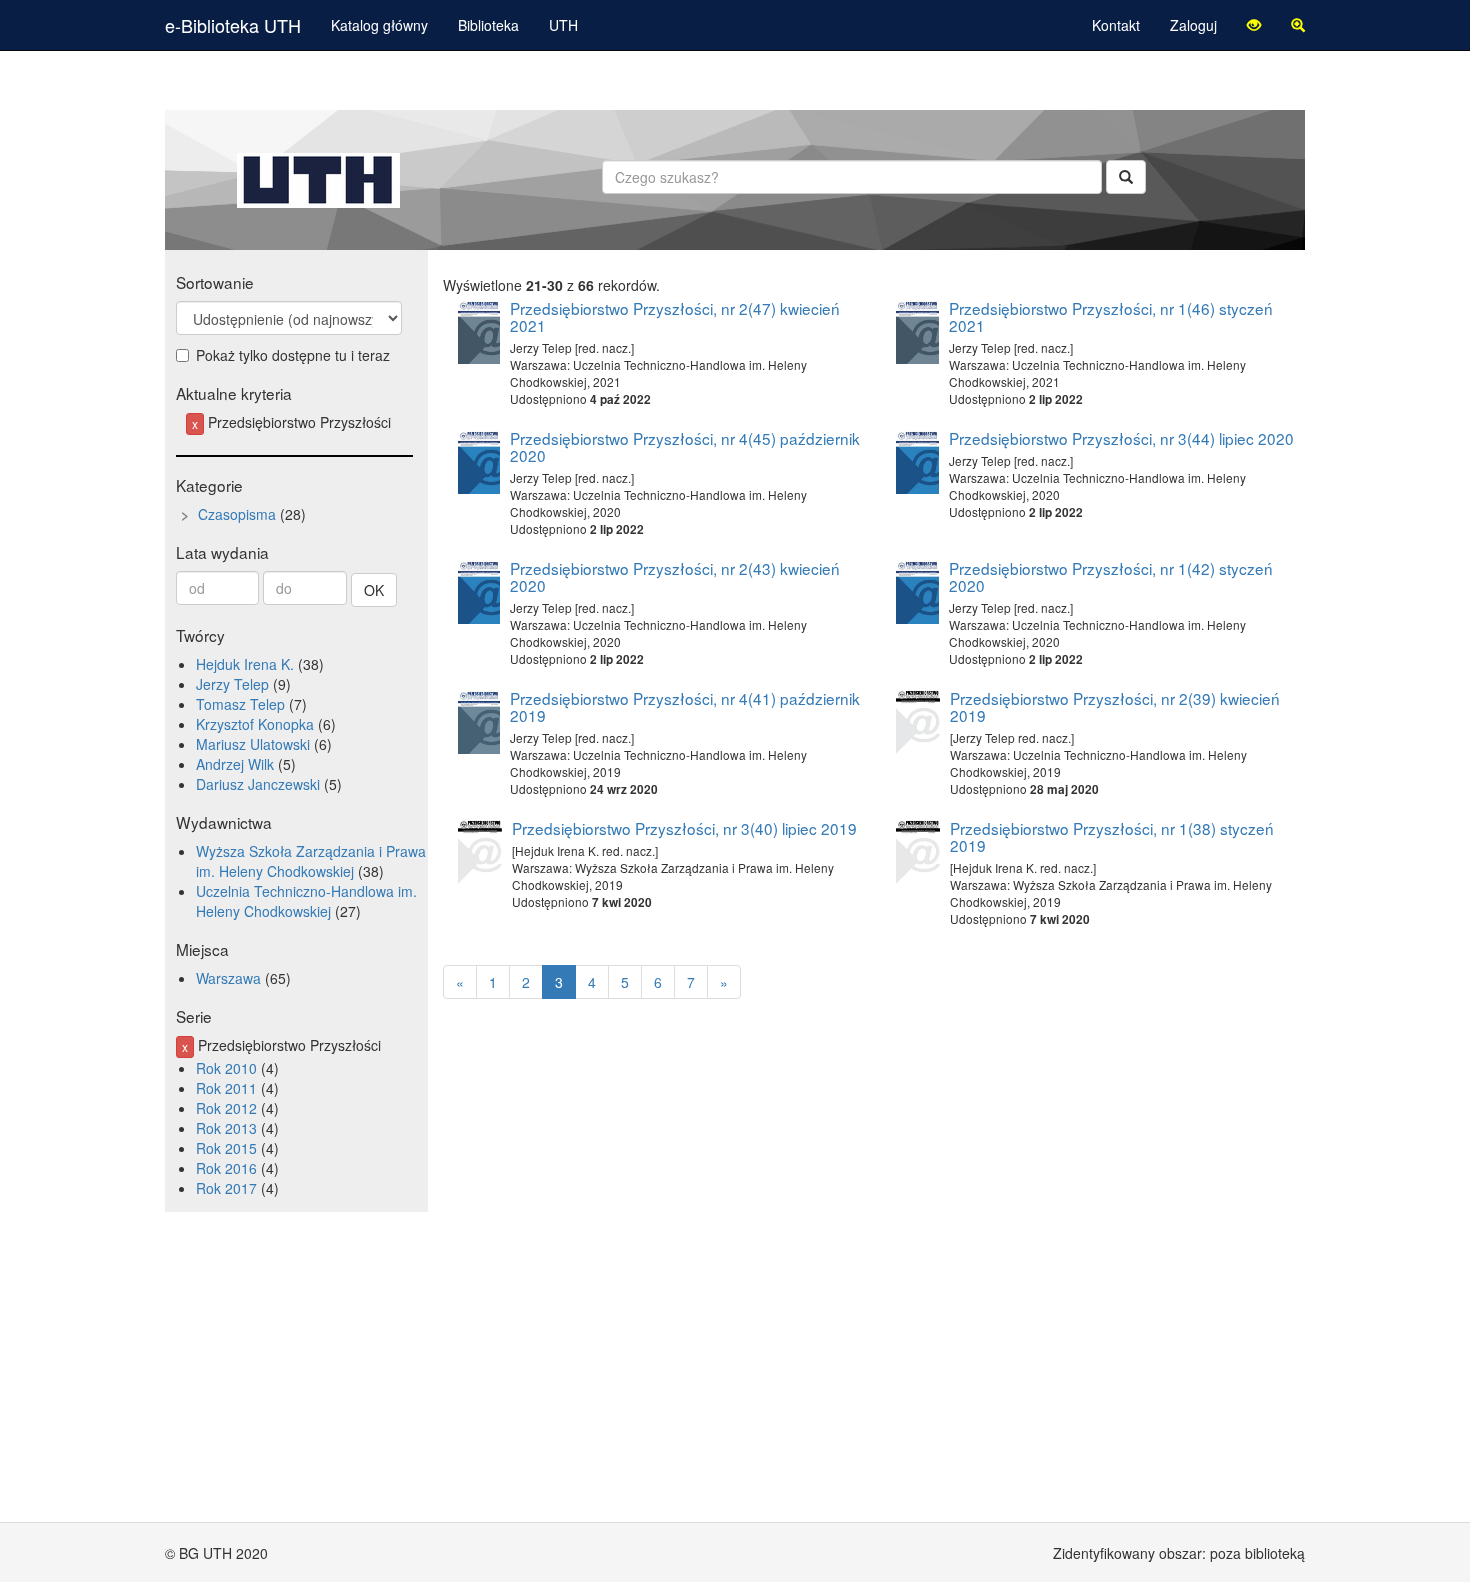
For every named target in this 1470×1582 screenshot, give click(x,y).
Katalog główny (379, 25)
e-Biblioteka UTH (233, 25)
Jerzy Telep (232, 684)
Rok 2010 (226, 1068)
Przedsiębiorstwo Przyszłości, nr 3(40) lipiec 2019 (684, 828)
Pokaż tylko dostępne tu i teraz (293, 355)
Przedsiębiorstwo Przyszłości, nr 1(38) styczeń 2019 (1112, 836)
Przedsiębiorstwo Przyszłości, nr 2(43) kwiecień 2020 (675, 576)
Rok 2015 (226, 1148)
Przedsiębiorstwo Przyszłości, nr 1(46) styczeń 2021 (1111, 316)
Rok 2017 (226, 1188)
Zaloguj (1193, 25)
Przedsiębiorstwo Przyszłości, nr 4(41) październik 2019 (685, 706)
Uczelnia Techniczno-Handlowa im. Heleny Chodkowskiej (306, 901)
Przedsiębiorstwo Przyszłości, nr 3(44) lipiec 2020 (1121, 438)
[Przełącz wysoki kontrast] (1254, 25)
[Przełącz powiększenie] (1298, 25)
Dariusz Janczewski (258, 784)
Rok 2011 (226, 1088)
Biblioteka (488, 25)
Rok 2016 (226, 1168)
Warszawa (228, 978)
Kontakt (1116, 25)
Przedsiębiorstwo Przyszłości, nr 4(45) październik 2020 (685, 446)
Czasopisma (237, 514)
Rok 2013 (226, 1128)
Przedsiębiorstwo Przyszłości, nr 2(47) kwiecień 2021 (675, 316)
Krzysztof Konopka (255, 724)
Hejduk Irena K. (245, 664)
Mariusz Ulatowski (253, 744)
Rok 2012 (226, 1108)
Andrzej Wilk (235, 764)
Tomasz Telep (240, 704)
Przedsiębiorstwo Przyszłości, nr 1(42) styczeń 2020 (1111, 576)
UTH (563, 25)
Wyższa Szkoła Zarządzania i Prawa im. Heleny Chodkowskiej (311, 861)
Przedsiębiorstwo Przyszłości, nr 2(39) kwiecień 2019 (1115, 706)
